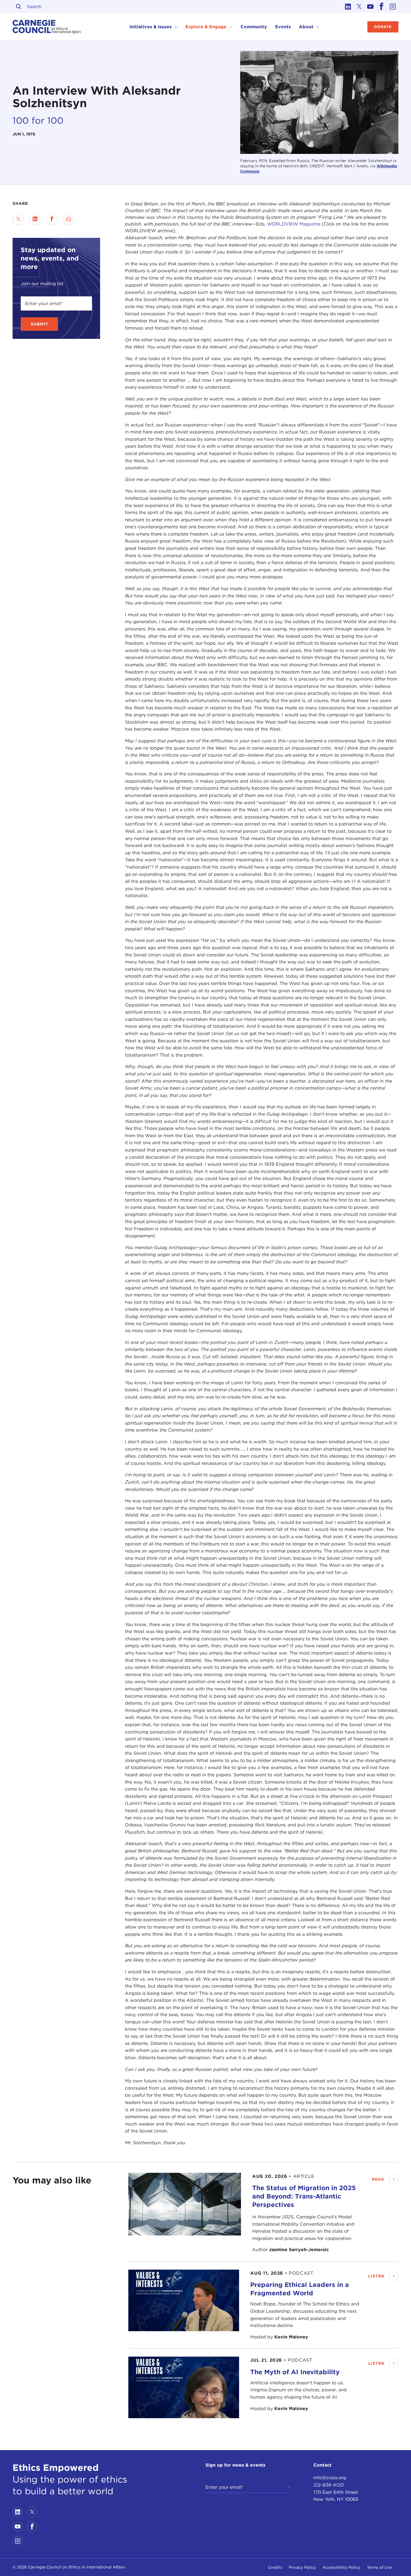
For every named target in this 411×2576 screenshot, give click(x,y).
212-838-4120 (329, 2485)
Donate (383, 27)
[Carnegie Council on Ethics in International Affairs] (47, 27)
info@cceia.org (330, 2478)
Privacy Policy (302, 2567)
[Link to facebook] (382, 6)
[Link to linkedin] (348, 6)
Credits (275, 2567)
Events (283, 27)
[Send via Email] (68, 219)
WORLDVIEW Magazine (294, 224)
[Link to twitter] (359, 6)
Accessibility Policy (341, 2567)
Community (254, 27)
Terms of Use (379, 2567)
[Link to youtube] (370, 6)
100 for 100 (38, 120)
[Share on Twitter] (18, 219)
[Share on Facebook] (52, 219)
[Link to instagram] (393, 6)
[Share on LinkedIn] (35, 219)
